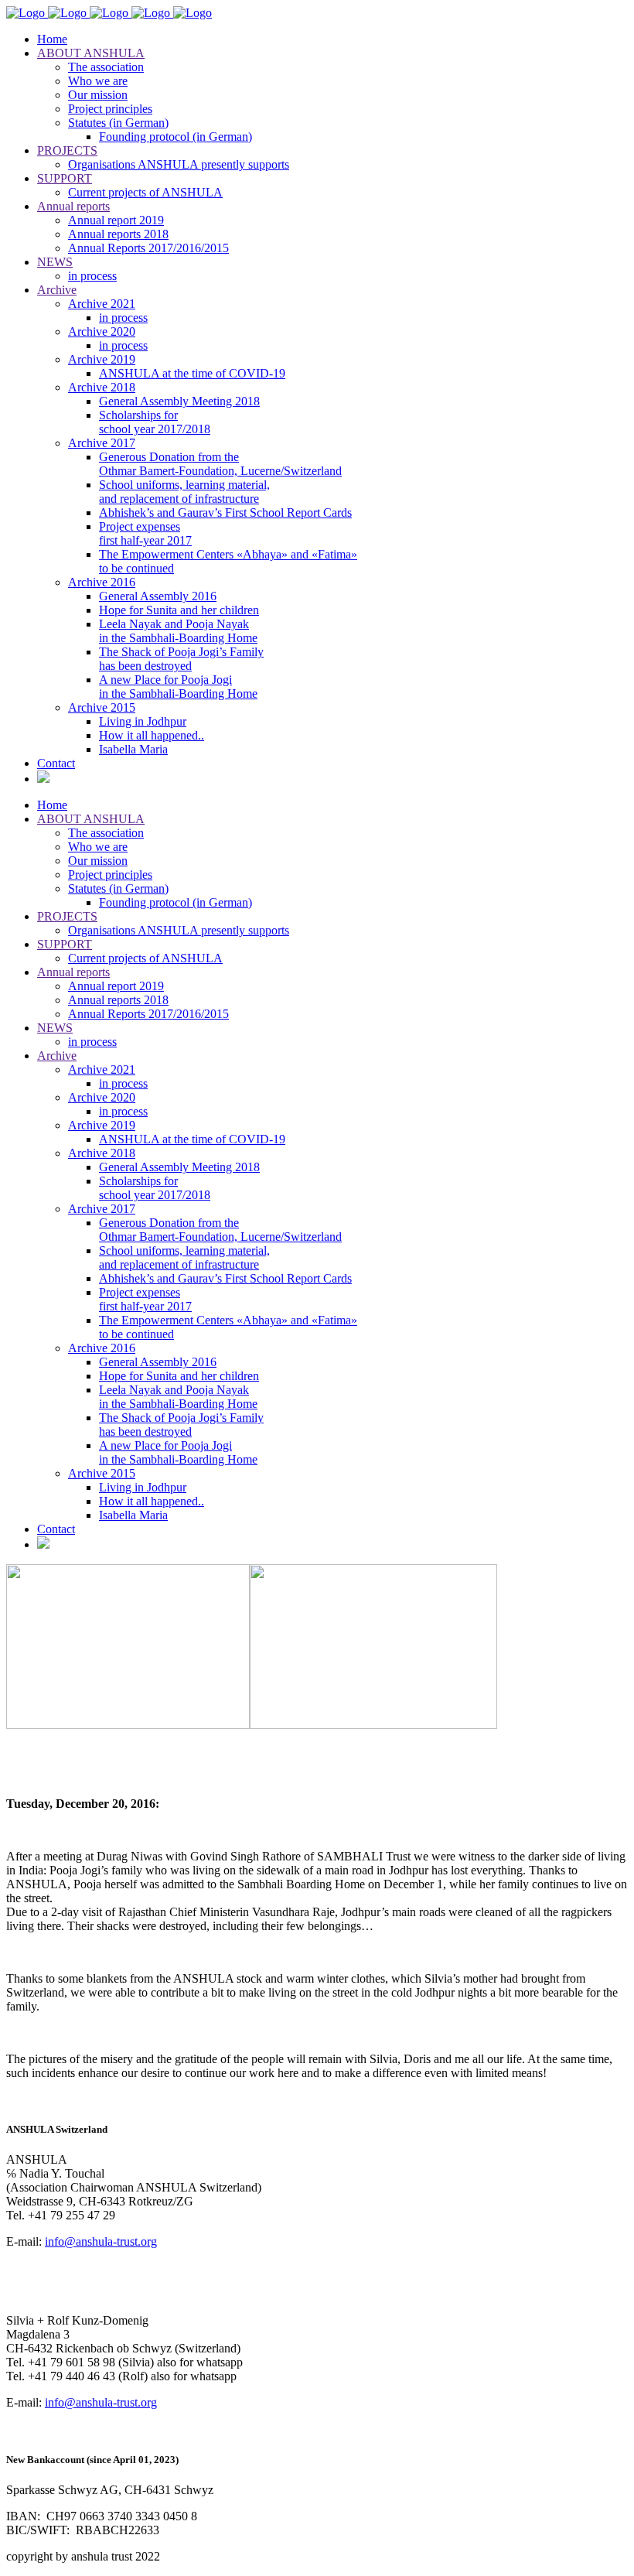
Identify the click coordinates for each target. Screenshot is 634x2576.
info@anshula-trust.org (101, 2241)
